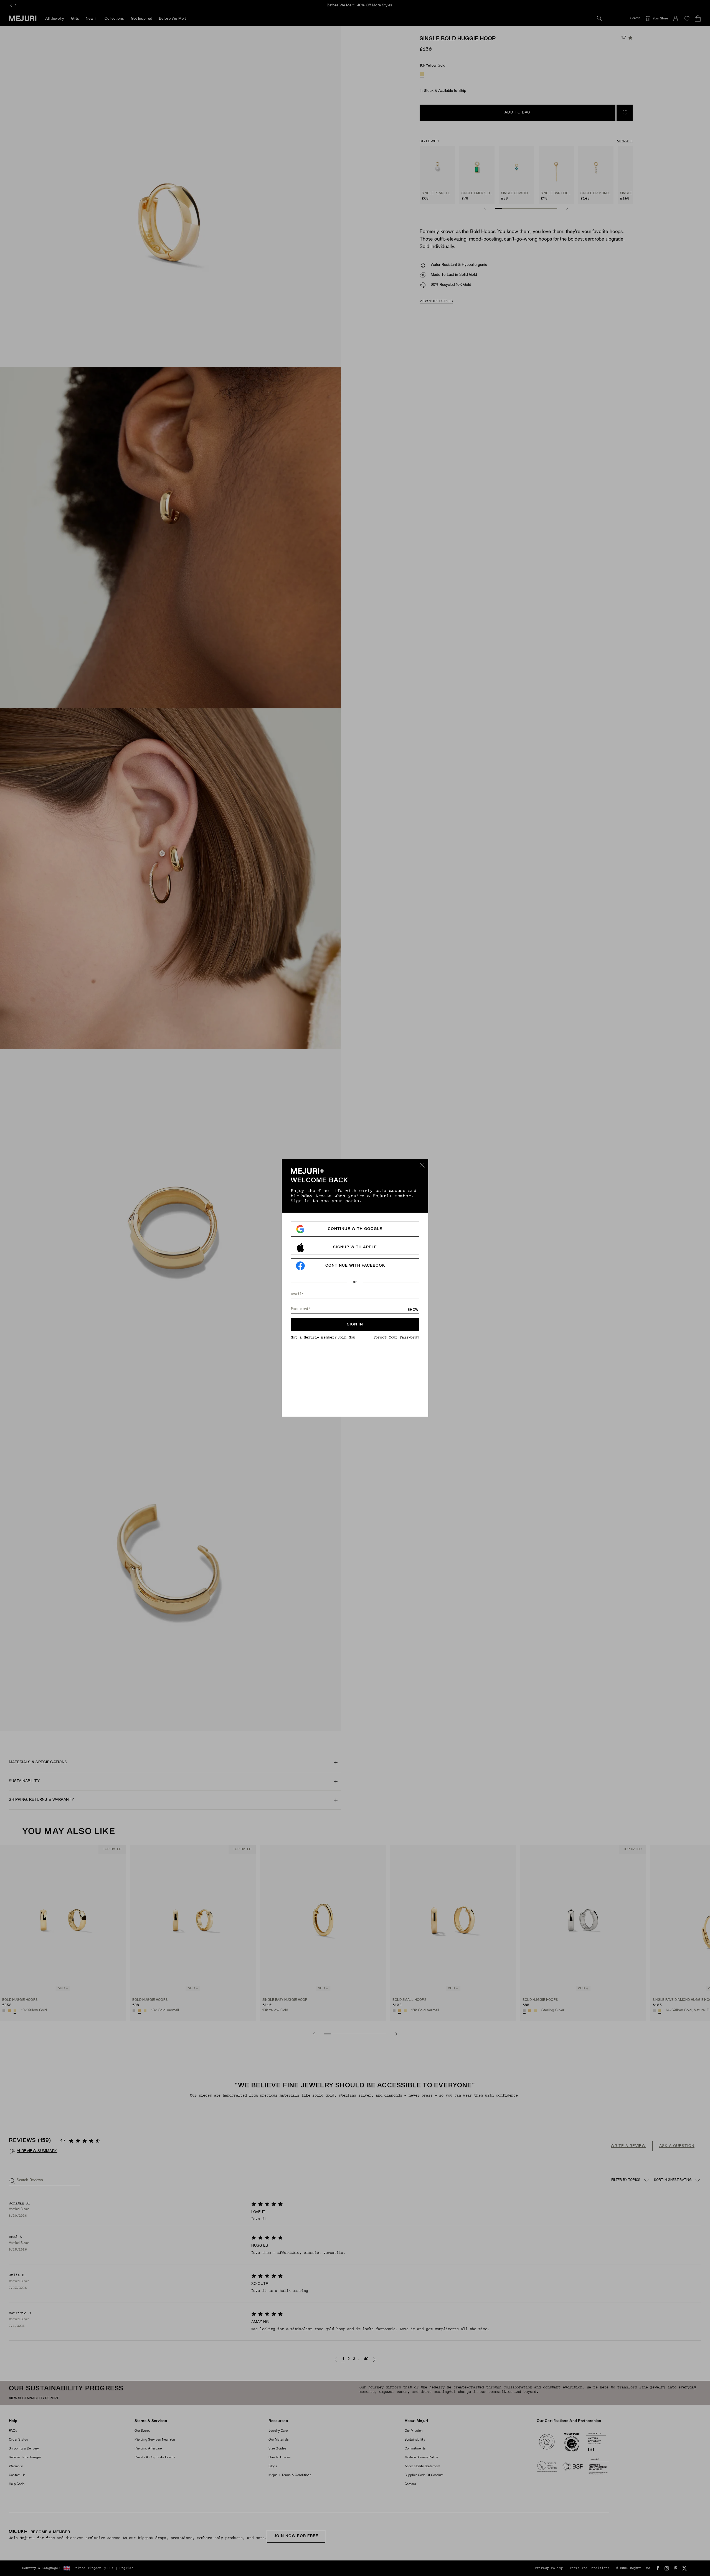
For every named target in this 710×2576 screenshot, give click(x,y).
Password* (301, 1309)
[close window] (422, 1165)
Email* (297, 1294)
